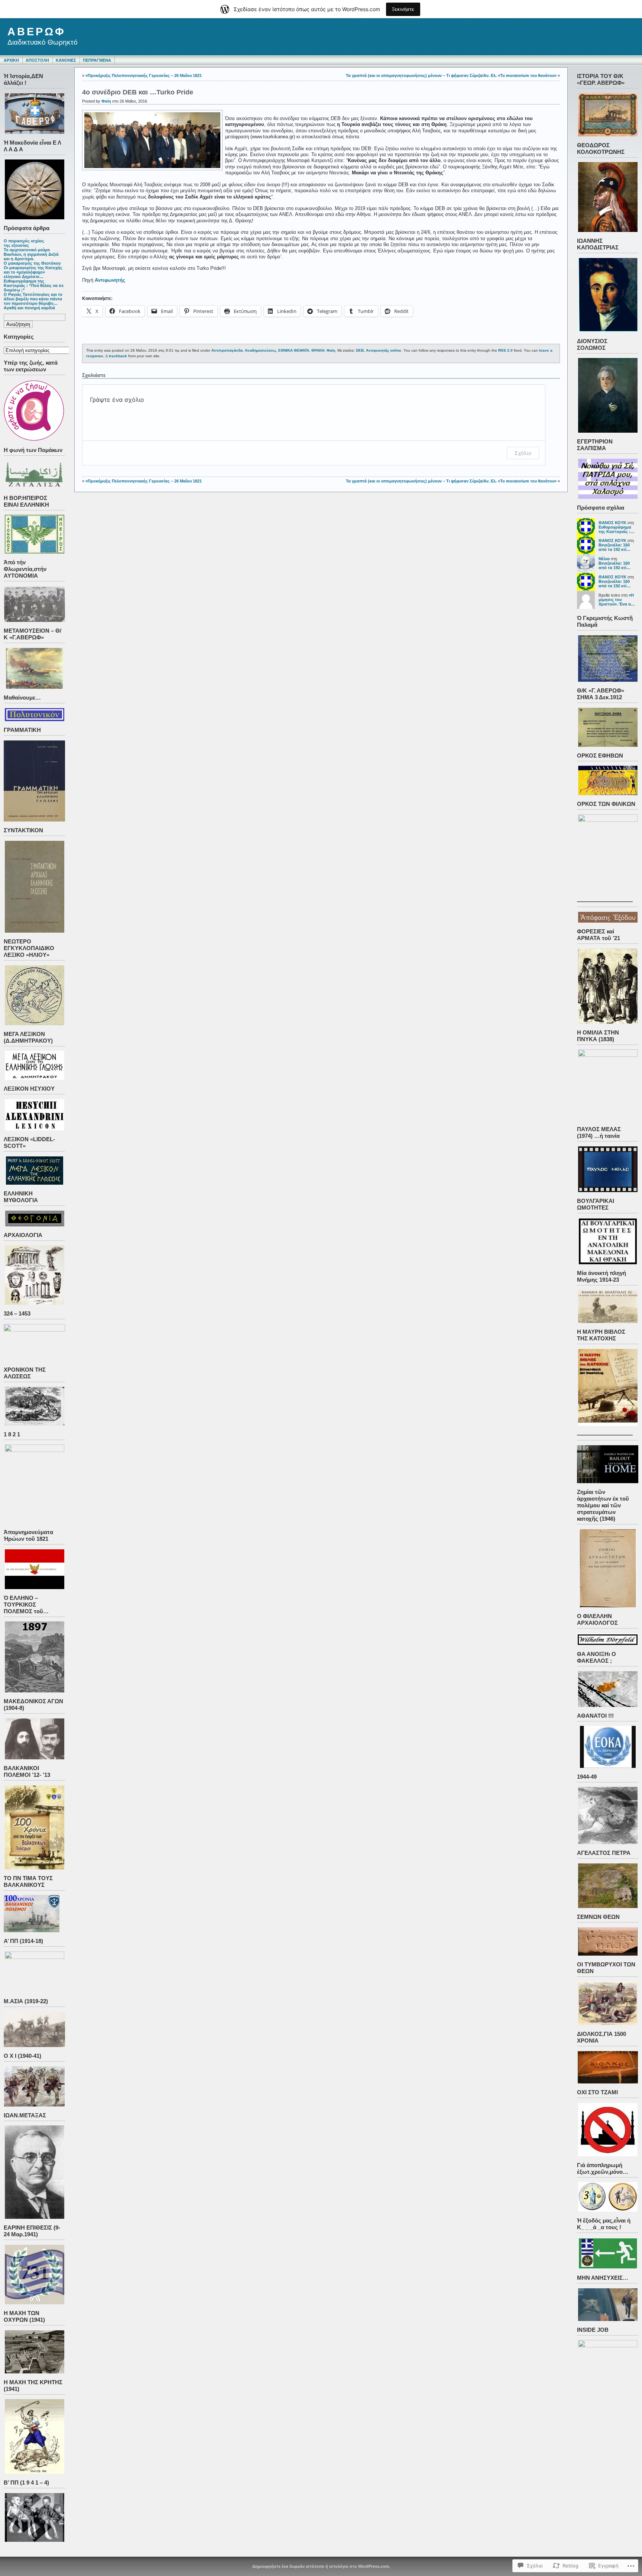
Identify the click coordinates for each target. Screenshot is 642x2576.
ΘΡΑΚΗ (318, 350)
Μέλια (604, 559)
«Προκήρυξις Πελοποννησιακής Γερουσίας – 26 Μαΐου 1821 (144, 75)
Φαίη (106, 101)
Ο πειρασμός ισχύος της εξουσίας (24, 243)
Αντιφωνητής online (384, 350)
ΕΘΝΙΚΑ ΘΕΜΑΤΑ (294, 350)
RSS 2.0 (505, 350)
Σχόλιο (523, 453)
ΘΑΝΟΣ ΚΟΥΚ (612, 523)
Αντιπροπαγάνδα (227, 350)
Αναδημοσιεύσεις (260, 350)
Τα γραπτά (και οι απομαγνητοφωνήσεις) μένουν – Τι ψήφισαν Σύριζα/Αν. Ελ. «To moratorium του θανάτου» (451, 75)
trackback (118, 356)
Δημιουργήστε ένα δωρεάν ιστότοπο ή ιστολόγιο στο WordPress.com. (321, 2566)
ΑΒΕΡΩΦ (37, 32)
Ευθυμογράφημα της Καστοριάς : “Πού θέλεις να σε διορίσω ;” (34, 285)
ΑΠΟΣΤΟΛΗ (37, 60)
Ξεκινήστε (403, 9)
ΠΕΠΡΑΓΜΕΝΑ (97, 60)
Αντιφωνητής (110, 280)
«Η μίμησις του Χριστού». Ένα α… (617, 600)
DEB (360, 350)
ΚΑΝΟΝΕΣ (66, 60)
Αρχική (11, 60)
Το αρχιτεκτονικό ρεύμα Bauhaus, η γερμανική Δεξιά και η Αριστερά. (31, 254)
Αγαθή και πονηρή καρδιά (29, 308)
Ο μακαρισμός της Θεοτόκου (32, 263)
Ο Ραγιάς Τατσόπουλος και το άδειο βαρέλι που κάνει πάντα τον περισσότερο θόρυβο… (33, 299)
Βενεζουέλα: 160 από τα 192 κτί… (615, 547)
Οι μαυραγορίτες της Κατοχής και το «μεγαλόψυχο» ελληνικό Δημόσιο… (33, 272)
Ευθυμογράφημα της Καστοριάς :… (617, 529)
